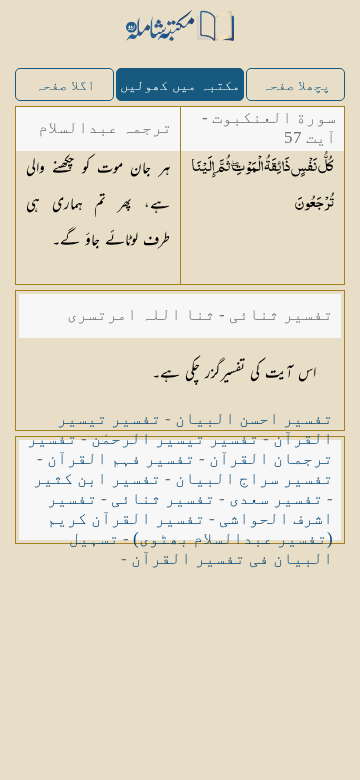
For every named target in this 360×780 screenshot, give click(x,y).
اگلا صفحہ (65, 85)
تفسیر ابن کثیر (97, 478)
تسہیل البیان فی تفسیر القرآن (201, 548)
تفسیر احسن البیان (254, 418)
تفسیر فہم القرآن (121, 458)
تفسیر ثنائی (163, 498)
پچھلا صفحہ (296, 85)
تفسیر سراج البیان (254, 478)
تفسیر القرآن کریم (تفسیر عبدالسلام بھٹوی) (190, 528)
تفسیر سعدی (276, 498)
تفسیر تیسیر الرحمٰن (175, 438)
